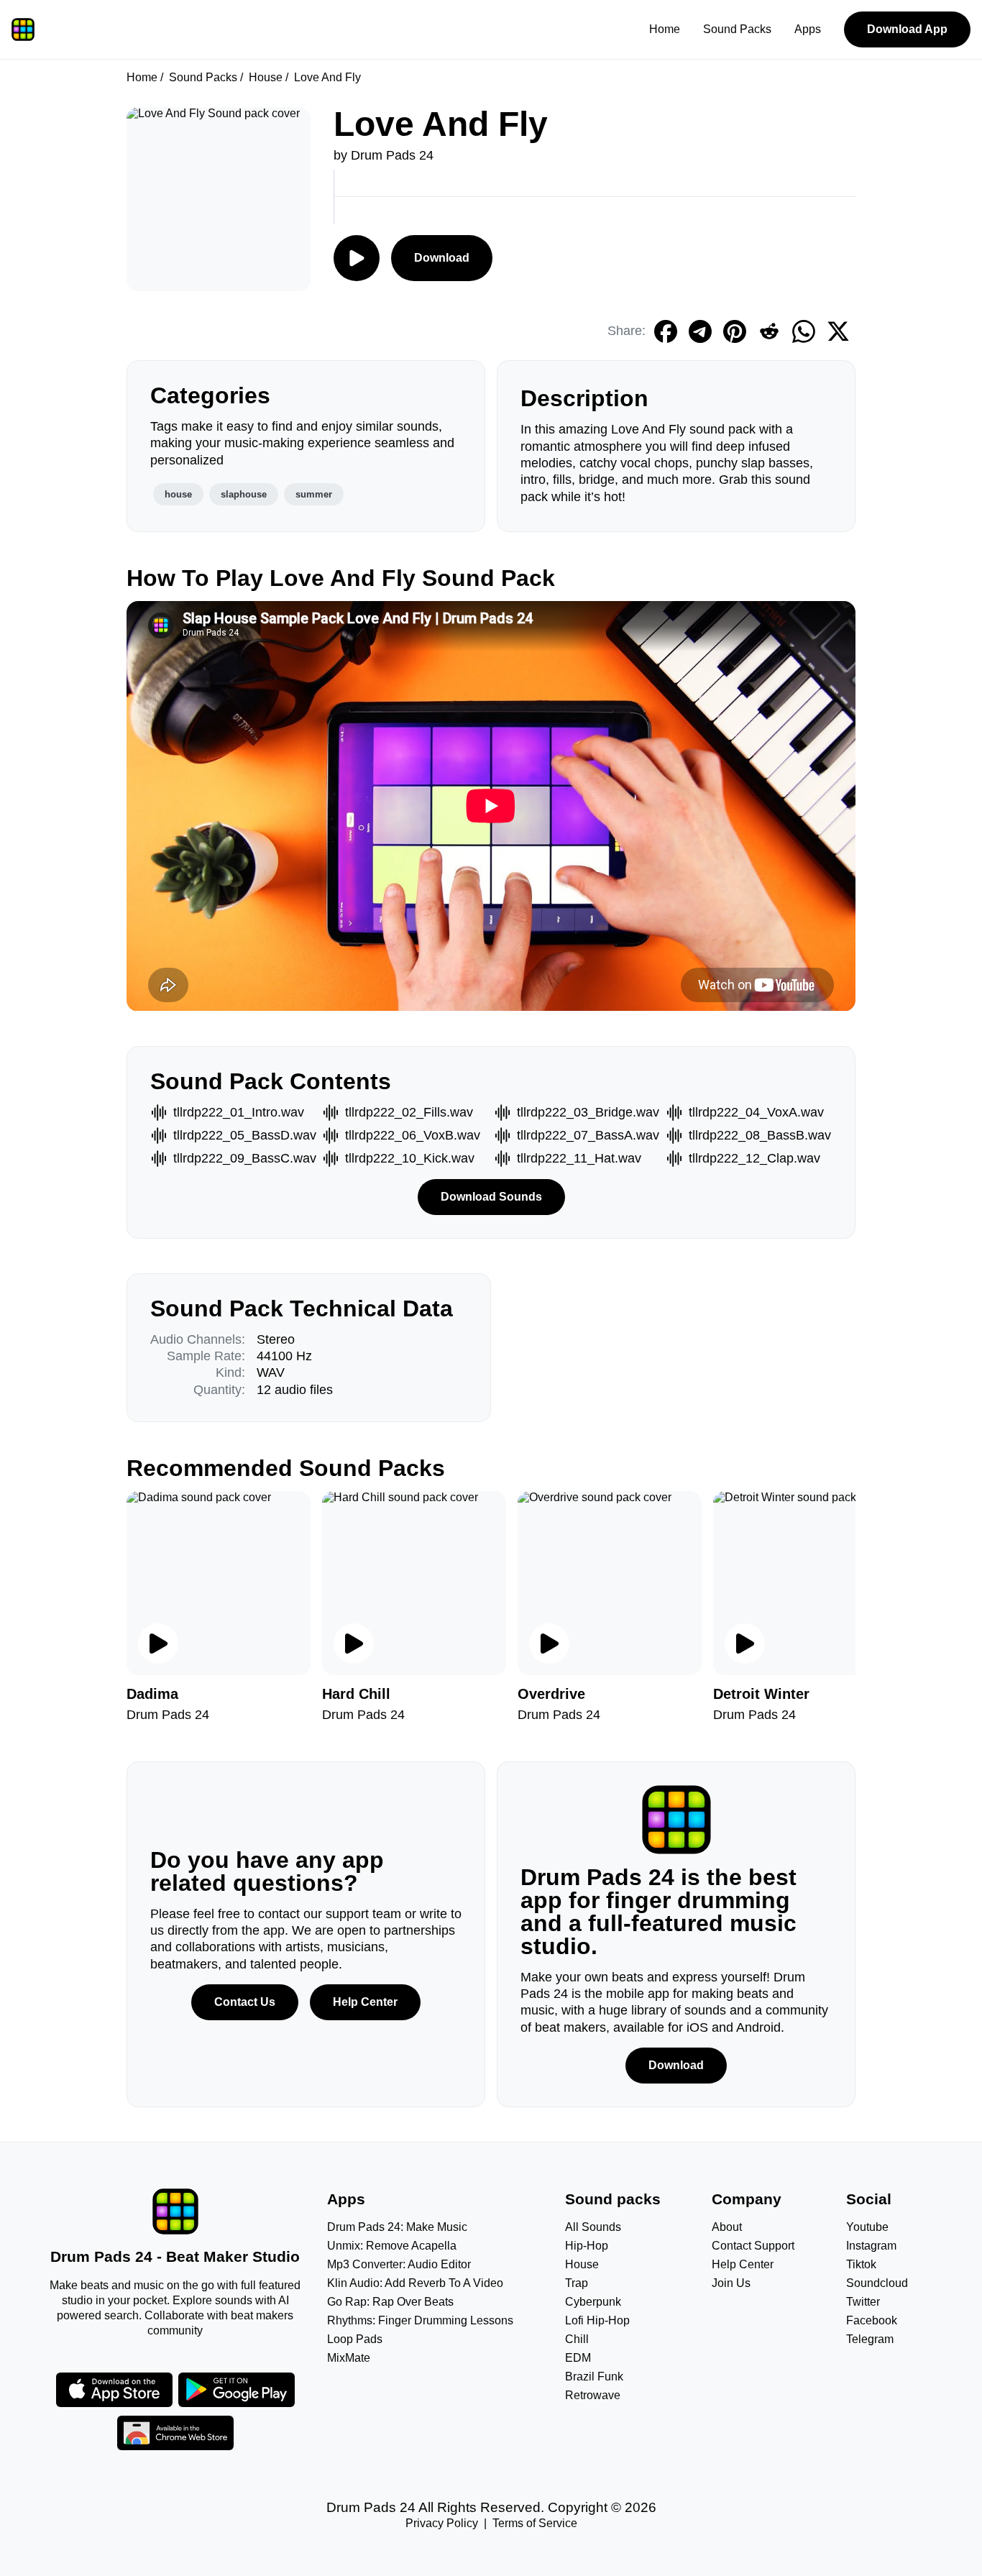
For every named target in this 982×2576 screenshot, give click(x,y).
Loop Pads (355, 2339)
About (727, 2227)
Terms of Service (535, 2523)
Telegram (870, 2339)
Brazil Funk (594, 2376)
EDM (578, 2358)
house (178, 494)
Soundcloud (877, 2283)
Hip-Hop (587, 2246)
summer (314, 494)
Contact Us (245, 2002)
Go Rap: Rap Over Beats (390, 2302)
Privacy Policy (442, 2523)
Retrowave (593, 2395)
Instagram (871, 2246)
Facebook (872, 2320)
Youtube (867, 2227)
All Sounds (593, 2227)
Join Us (731, 2283)
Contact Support (753, 2246)
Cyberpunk (593, 2302)
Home (665, 29)
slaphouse (244, 494)
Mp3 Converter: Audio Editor (399, 2264)
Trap (577, 2283)
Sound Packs (737, 29)
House (266, 77)
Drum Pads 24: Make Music (397, 2227)
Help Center (365, 2002)
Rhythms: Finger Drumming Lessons (420, 2320)
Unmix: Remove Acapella (392, 2246)
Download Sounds (491, 1197)
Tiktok (861, 2264)
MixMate (349, 2358)
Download (442, 258)
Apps (808, 29)
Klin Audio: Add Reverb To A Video (415, 2283)
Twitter (863, 2302)
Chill (577, 2339)
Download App (907, 29)
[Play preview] (158, 1644)
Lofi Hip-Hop (597, 2320)
